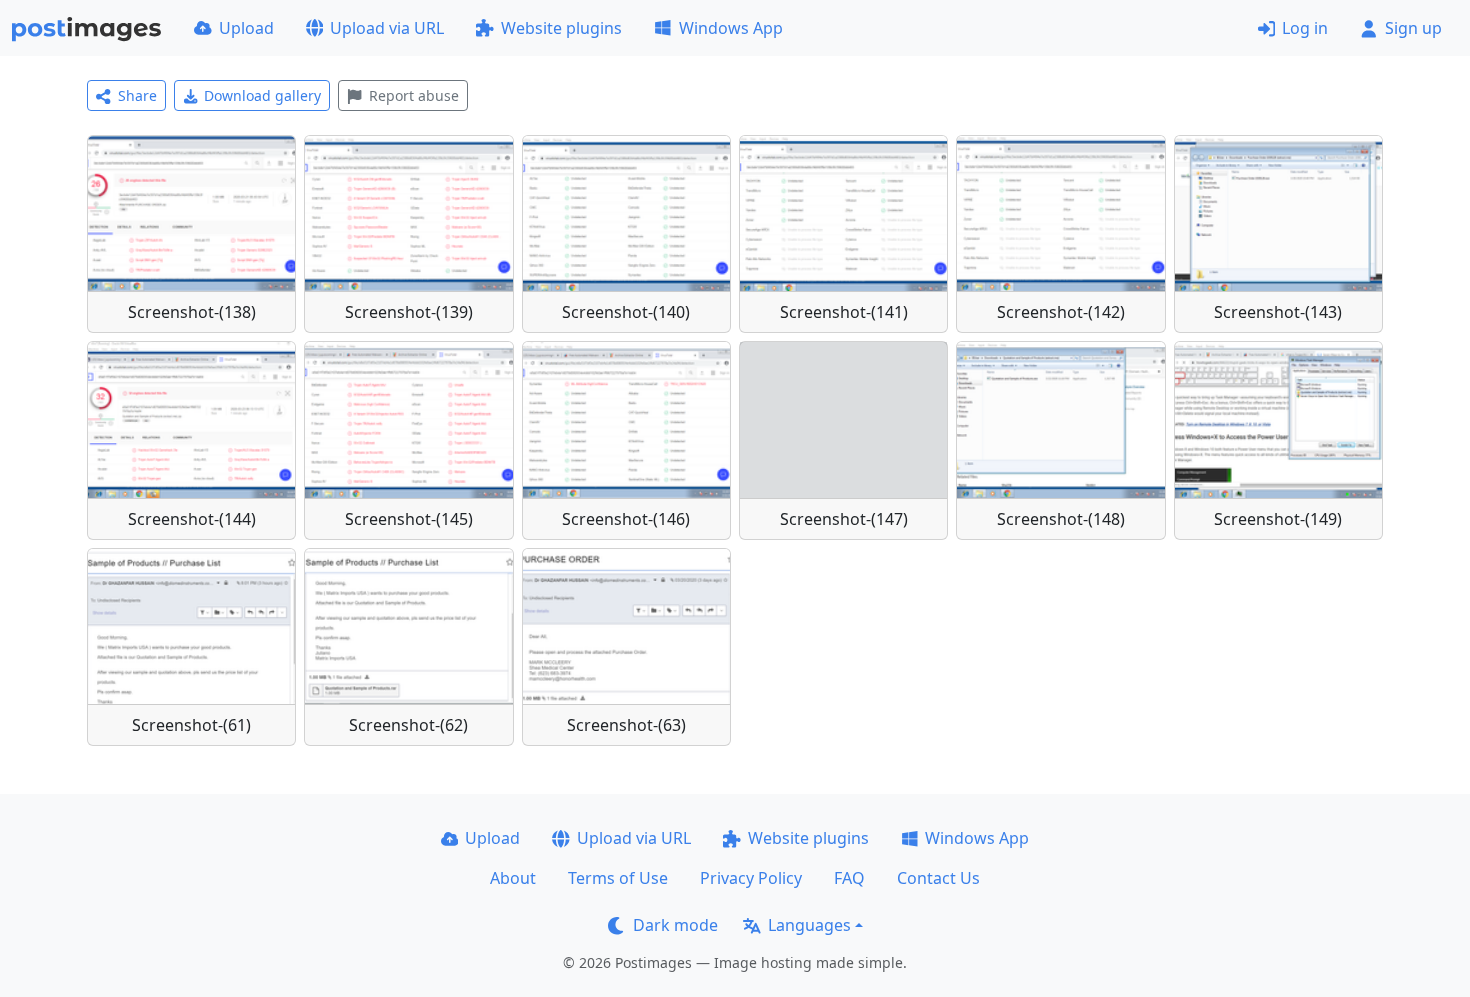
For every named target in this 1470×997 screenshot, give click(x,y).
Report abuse (414, 95)
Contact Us (938, 878)
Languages (809, 925)
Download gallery (262, 95)
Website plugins (561, 28)
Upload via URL (387, 28)
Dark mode (675, 925)
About (513, 878)
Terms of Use (618, 878)
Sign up (1413, 28)
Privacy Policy (751, 878)
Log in (1305, 28)
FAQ (849, 878)
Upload (246, 28)
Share (137, 95)
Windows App (731, 28)
